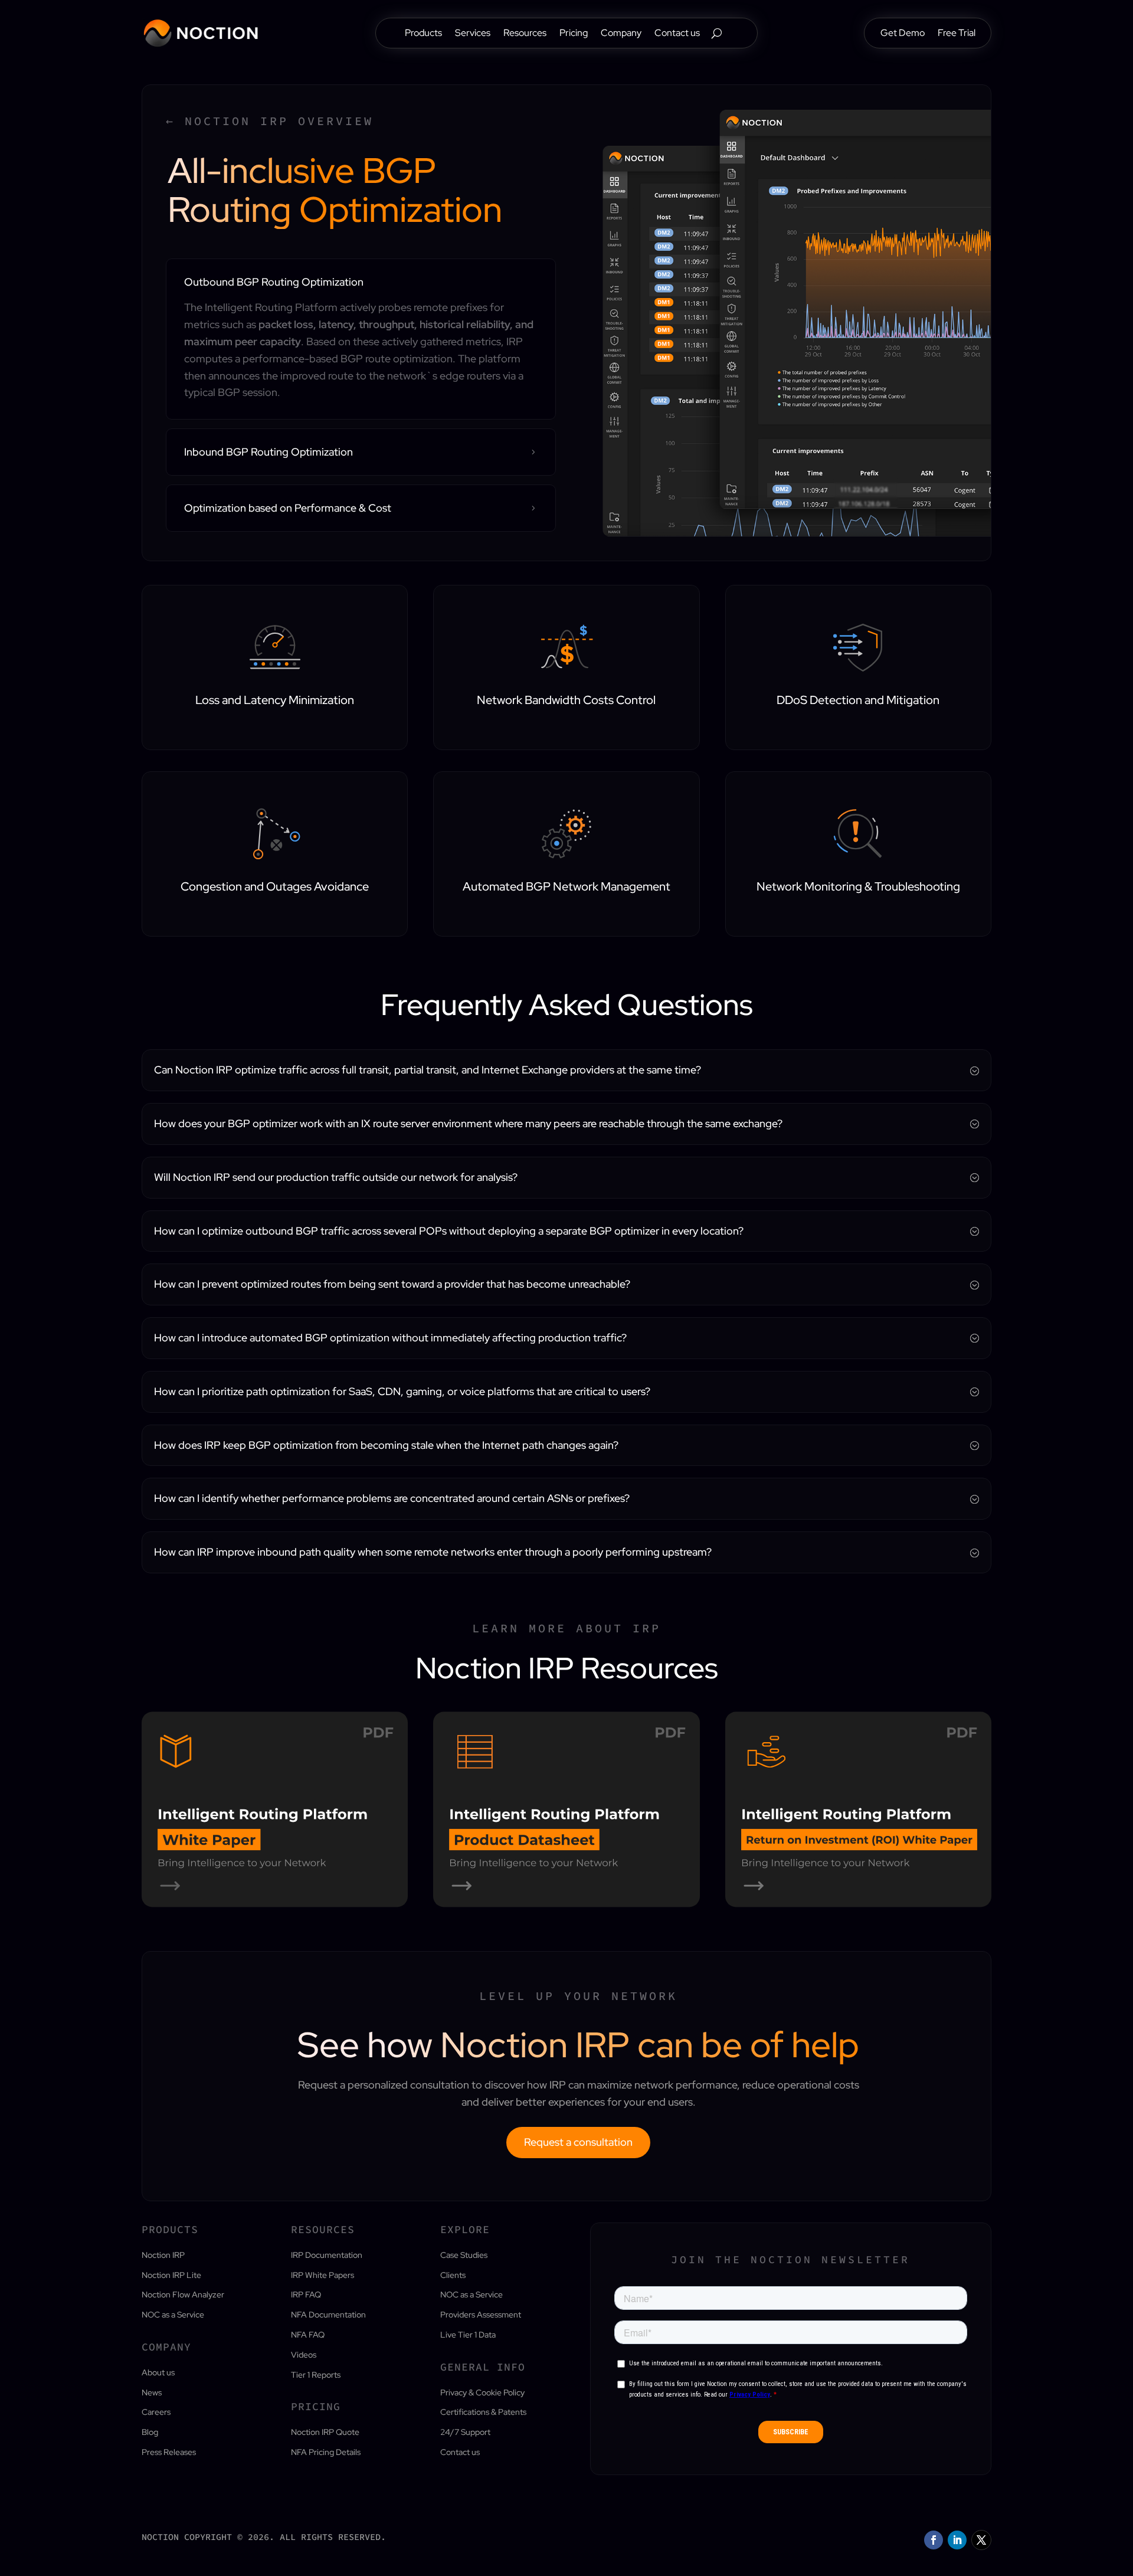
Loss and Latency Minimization (275, 700)
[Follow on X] (981, 2540)
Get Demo (903, 34)
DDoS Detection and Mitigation (858, 700)
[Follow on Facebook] (934, 2540)
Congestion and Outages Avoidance (275, 886)
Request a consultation (578, 2142)
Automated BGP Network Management (566, 886)
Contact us (677, 34)
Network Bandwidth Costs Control (566, 700)
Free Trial (957, 34)
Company (621, 34)
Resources (525, 34)
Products (423, 34)
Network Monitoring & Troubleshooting (858, 886)
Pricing (574, 34)
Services (473, 34)
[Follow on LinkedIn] (957, 2540)
